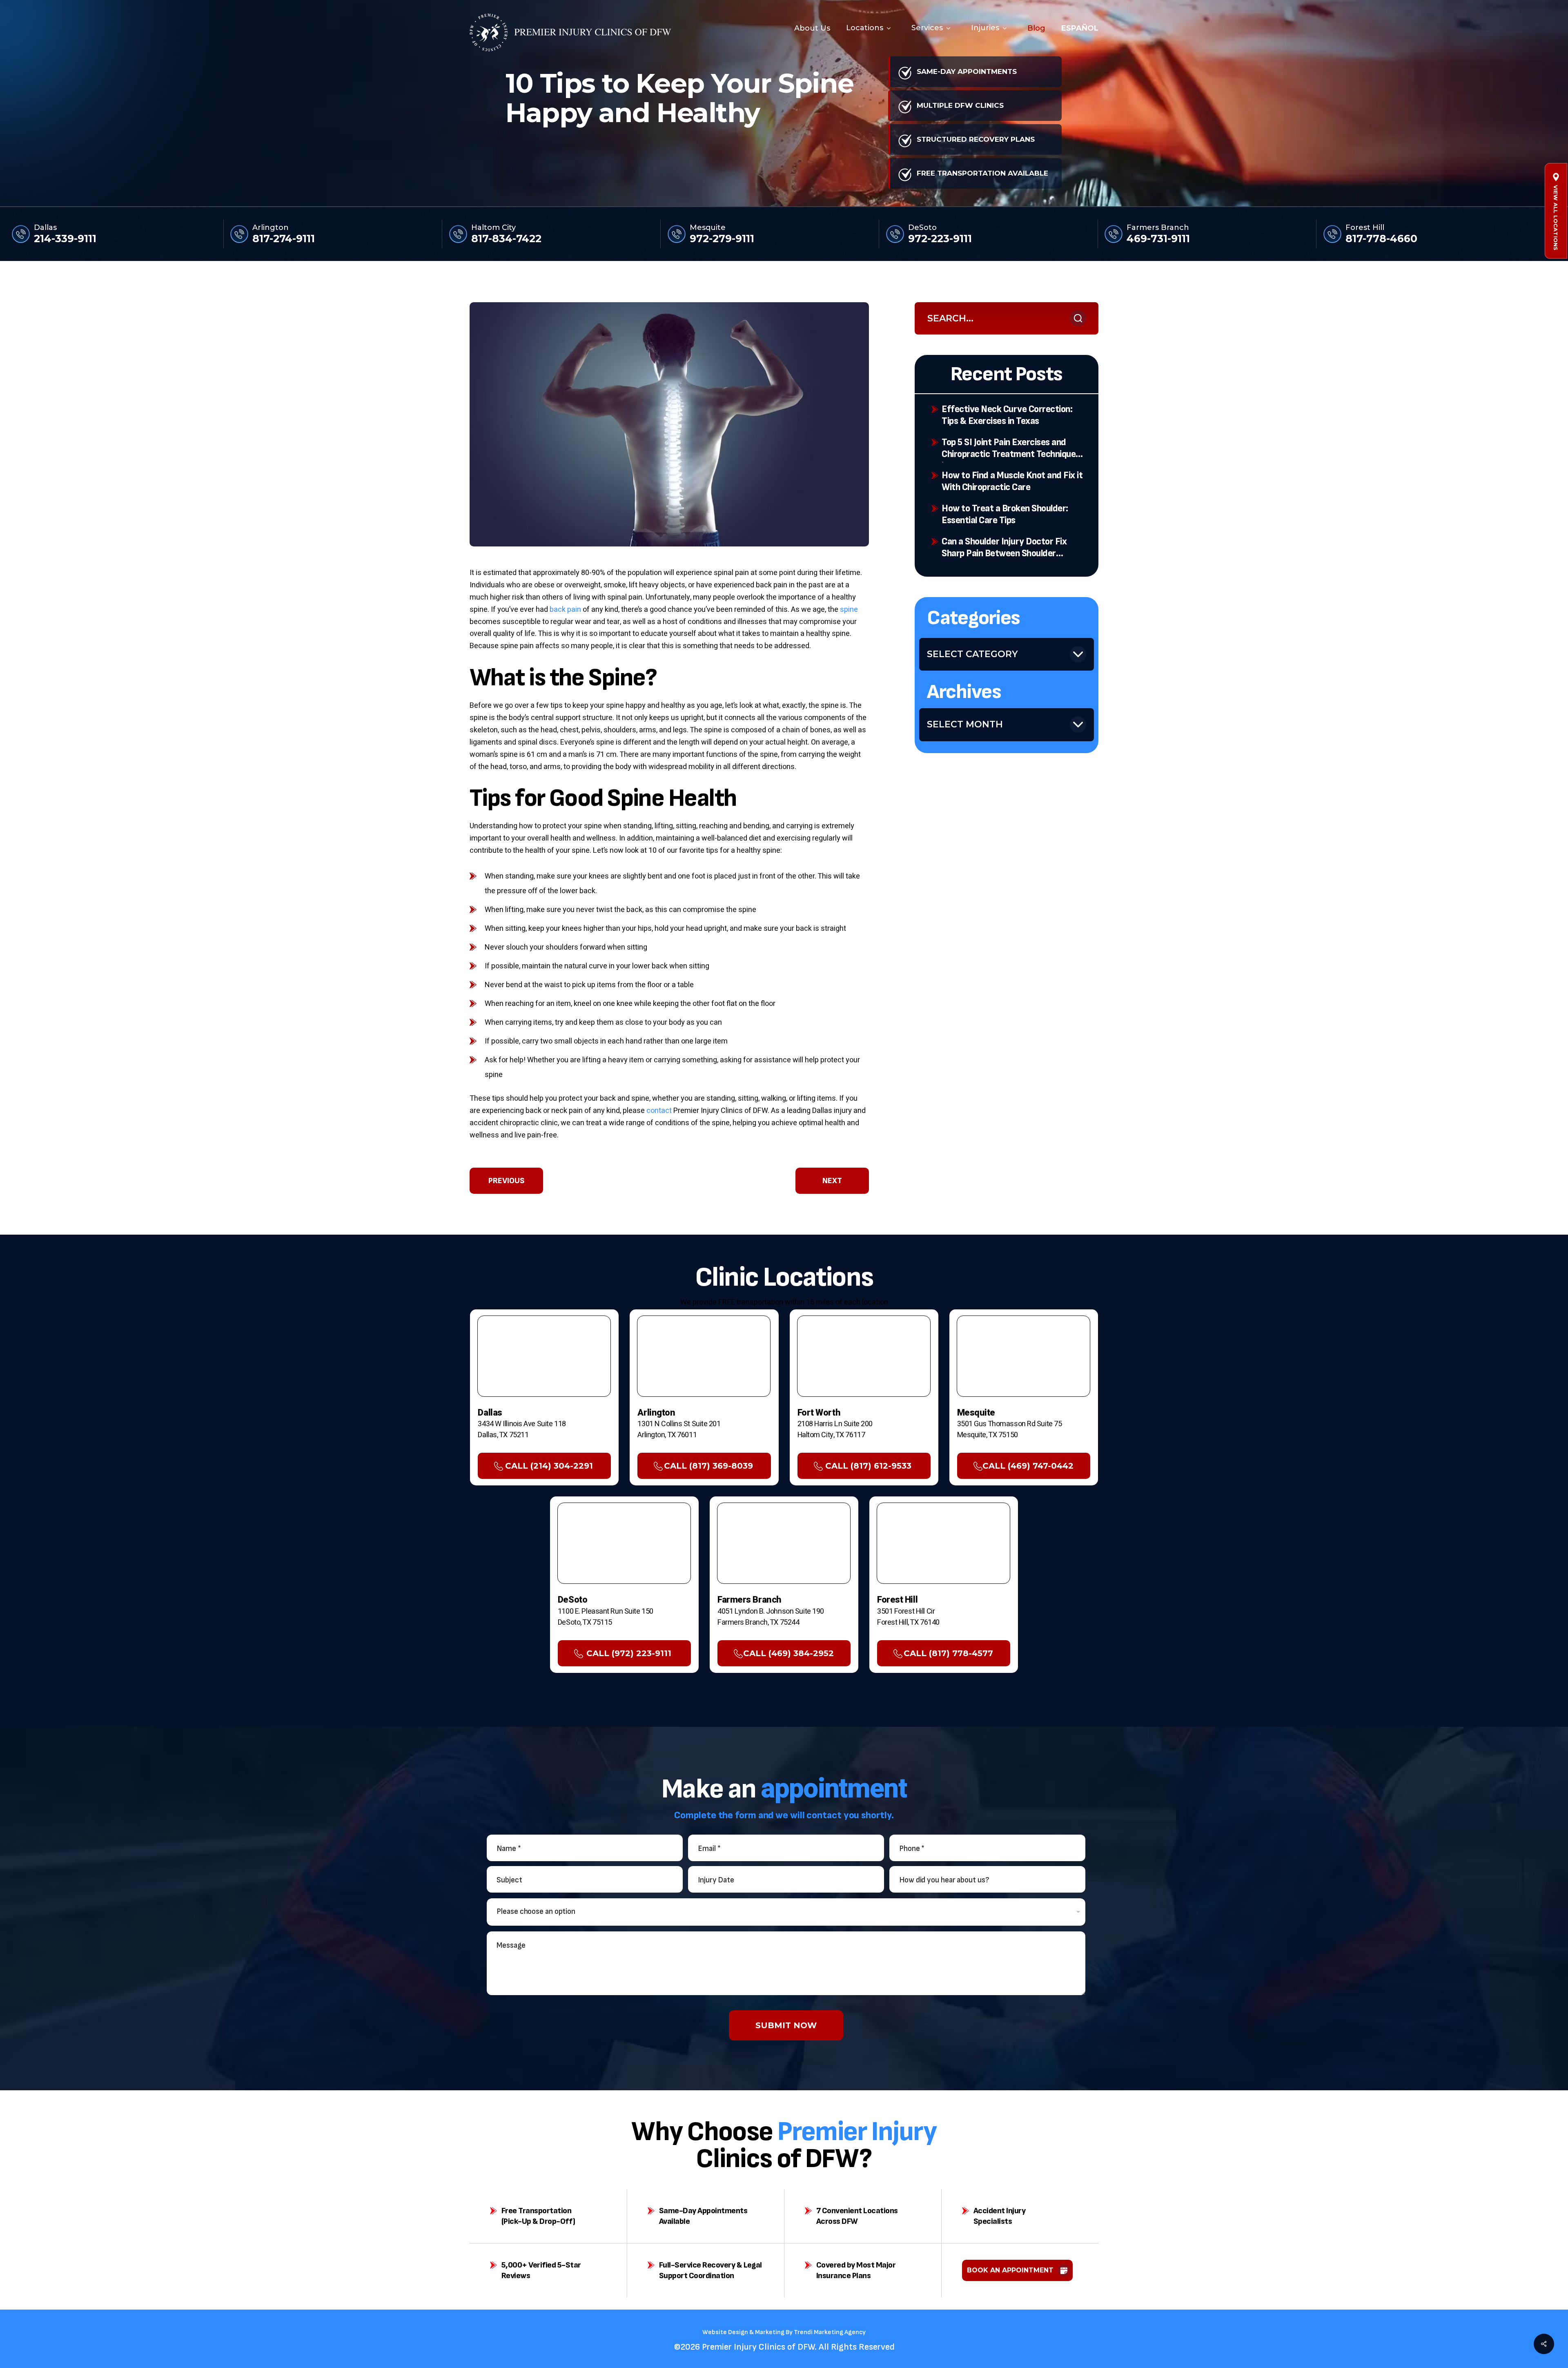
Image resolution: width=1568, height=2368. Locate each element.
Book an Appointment (1010, 2270)
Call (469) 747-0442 (1028, 1466)
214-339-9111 (65, 239)
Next (832, 1181)
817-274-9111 (284, 239)
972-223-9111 (940, 239)
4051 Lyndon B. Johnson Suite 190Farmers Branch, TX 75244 (771, 1617)
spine (849, 610)
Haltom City (493, 228)
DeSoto (922, 228)
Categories (973, 618)
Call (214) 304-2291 (549, 1466)
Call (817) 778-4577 (948, 1653)
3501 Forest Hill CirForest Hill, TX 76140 (908, 1617)
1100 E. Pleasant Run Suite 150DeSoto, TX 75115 (606, 1617)
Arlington (271, 228)
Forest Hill (1365, 228)
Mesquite (708, 228)
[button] (1556, 218)
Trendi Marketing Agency (830, 2332)
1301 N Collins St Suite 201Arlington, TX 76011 (679, 1429)
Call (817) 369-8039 (708, 1466)
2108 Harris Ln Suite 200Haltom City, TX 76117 (835, 1429)
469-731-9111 (1158, 239)
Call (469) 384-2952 (788, 1653)
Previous (507, 1181)
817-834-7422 (506, 239)
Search (1078, 318)
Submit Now (786, 2025)
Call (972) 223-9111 (629, 1653)
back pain (565, 610)
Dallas (45, 228)
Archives (964, 692)
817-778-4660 (1381, 239)
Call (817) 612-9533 (868, 1466)
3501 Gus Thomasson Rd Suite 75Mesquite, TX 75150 (1010, 1429)
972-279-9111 (722, 239)
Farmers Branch (1158, 228)
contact (659, 1111)
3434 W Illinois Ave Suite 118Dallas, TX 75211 (522, 1429)
